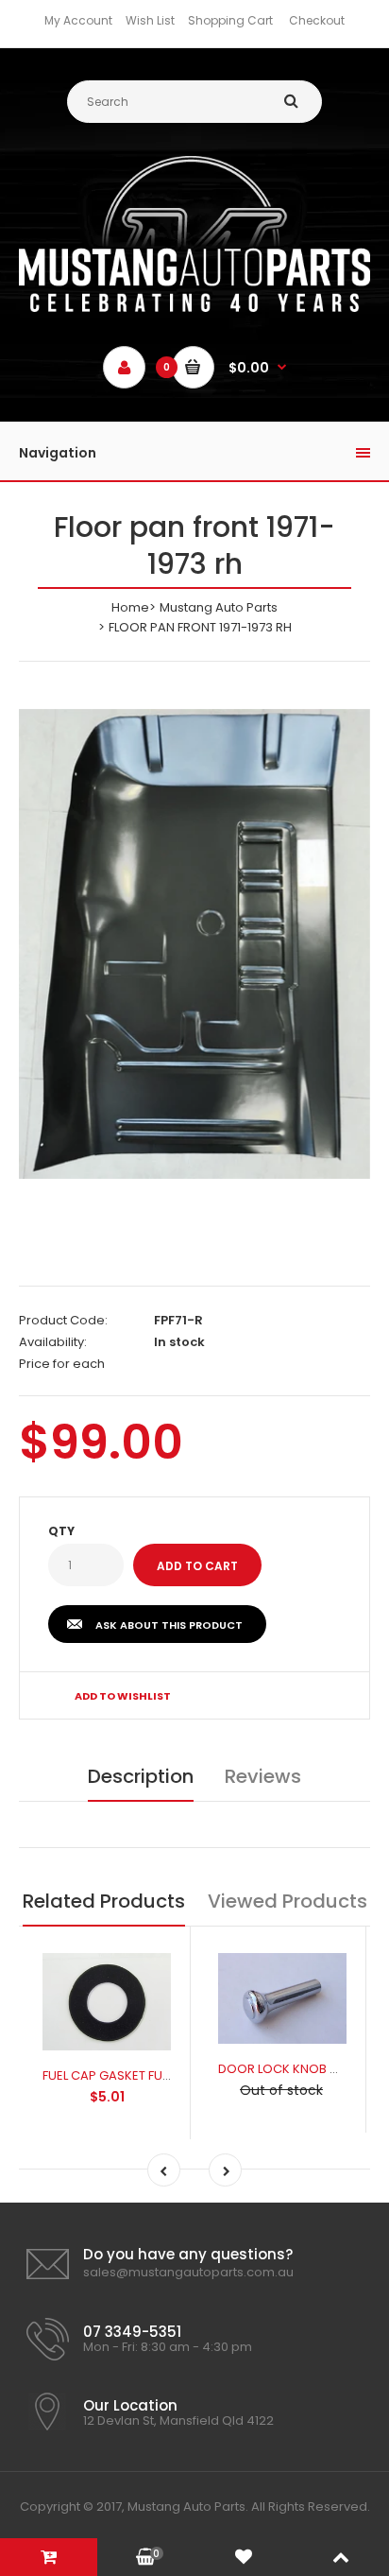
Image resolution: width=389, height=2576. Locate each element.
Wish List (150, 20)
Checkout (317, 20)
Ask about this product (169, 1625)
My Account (78, 20)
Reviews (263, 1776)
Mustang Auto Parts (219, 607)
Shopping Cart (230, 20)
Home (130, 607)
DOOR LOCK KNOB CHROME (300, 2069)
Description (141, 1776)
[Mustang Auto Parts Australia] (194, 308)
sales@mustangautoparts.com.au (188, 2272)
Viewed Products (288, 1901)
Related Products (104, 1901)
